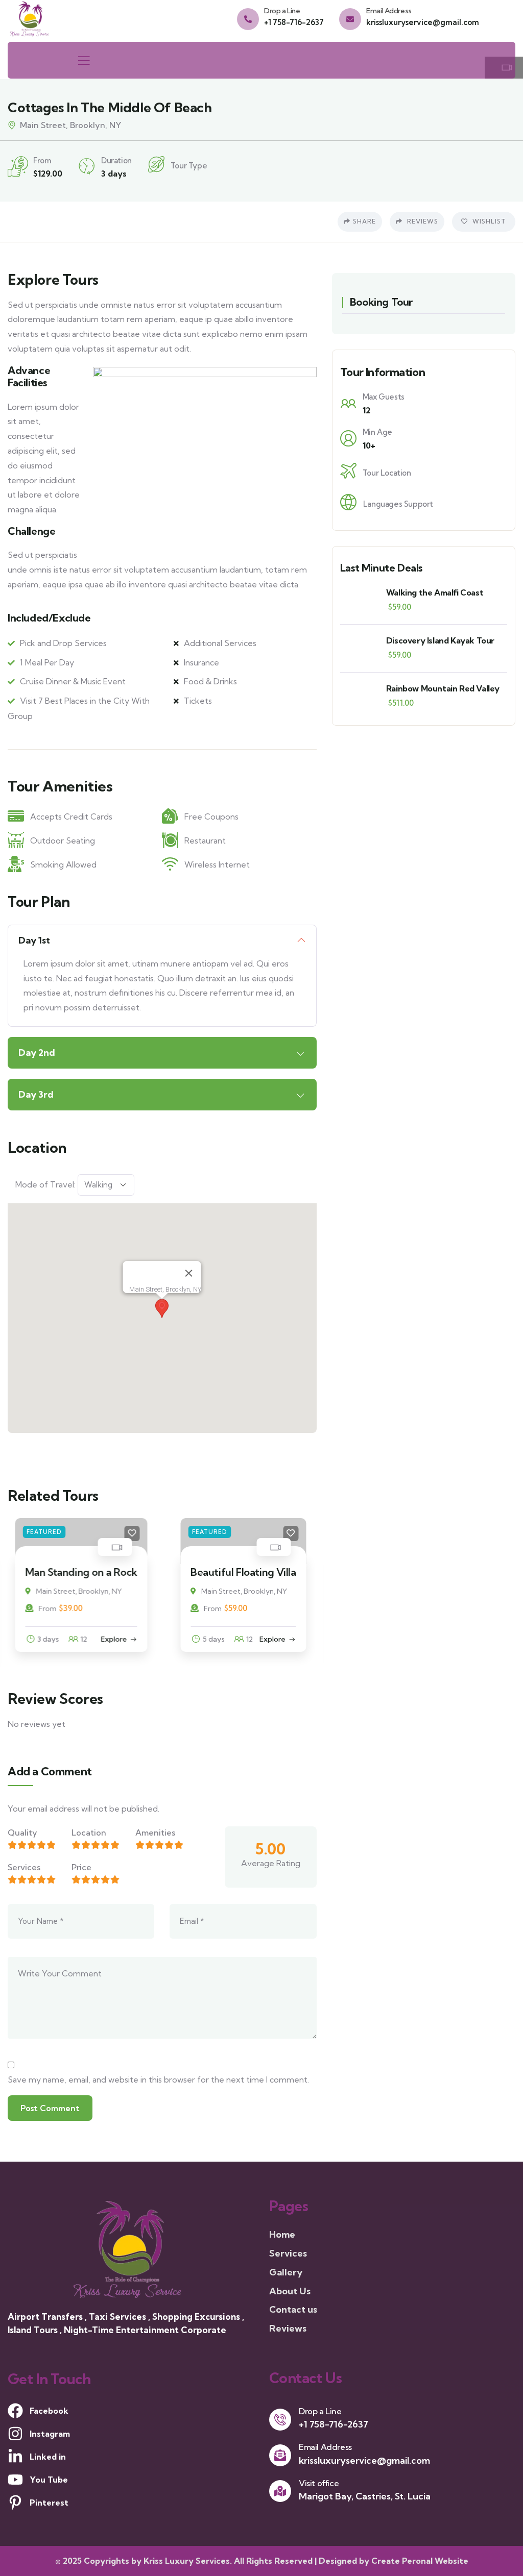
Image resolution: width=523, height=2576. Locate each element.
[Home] (31, 18)
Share (364, 221)
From (61, 1608)
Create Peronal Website (420, 2561)
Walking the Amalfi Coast (435, 592)
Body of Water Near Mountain (237, 1578)
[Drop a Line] (248, 19)
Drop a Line (282, 11)
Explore (121, 1639)
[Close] (189, 1273)
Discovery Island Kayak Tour (440, 640)
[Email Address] (350, 19)
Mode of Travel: (45, 1184)
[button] (162, 1308)
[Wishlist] (139, 1533)
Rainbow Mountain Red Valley (443, 688)
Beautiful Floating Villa (91, 1572)
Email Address (389, 11)
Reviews (422, 221)
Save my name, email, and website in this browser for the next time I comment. (158, 2079)
